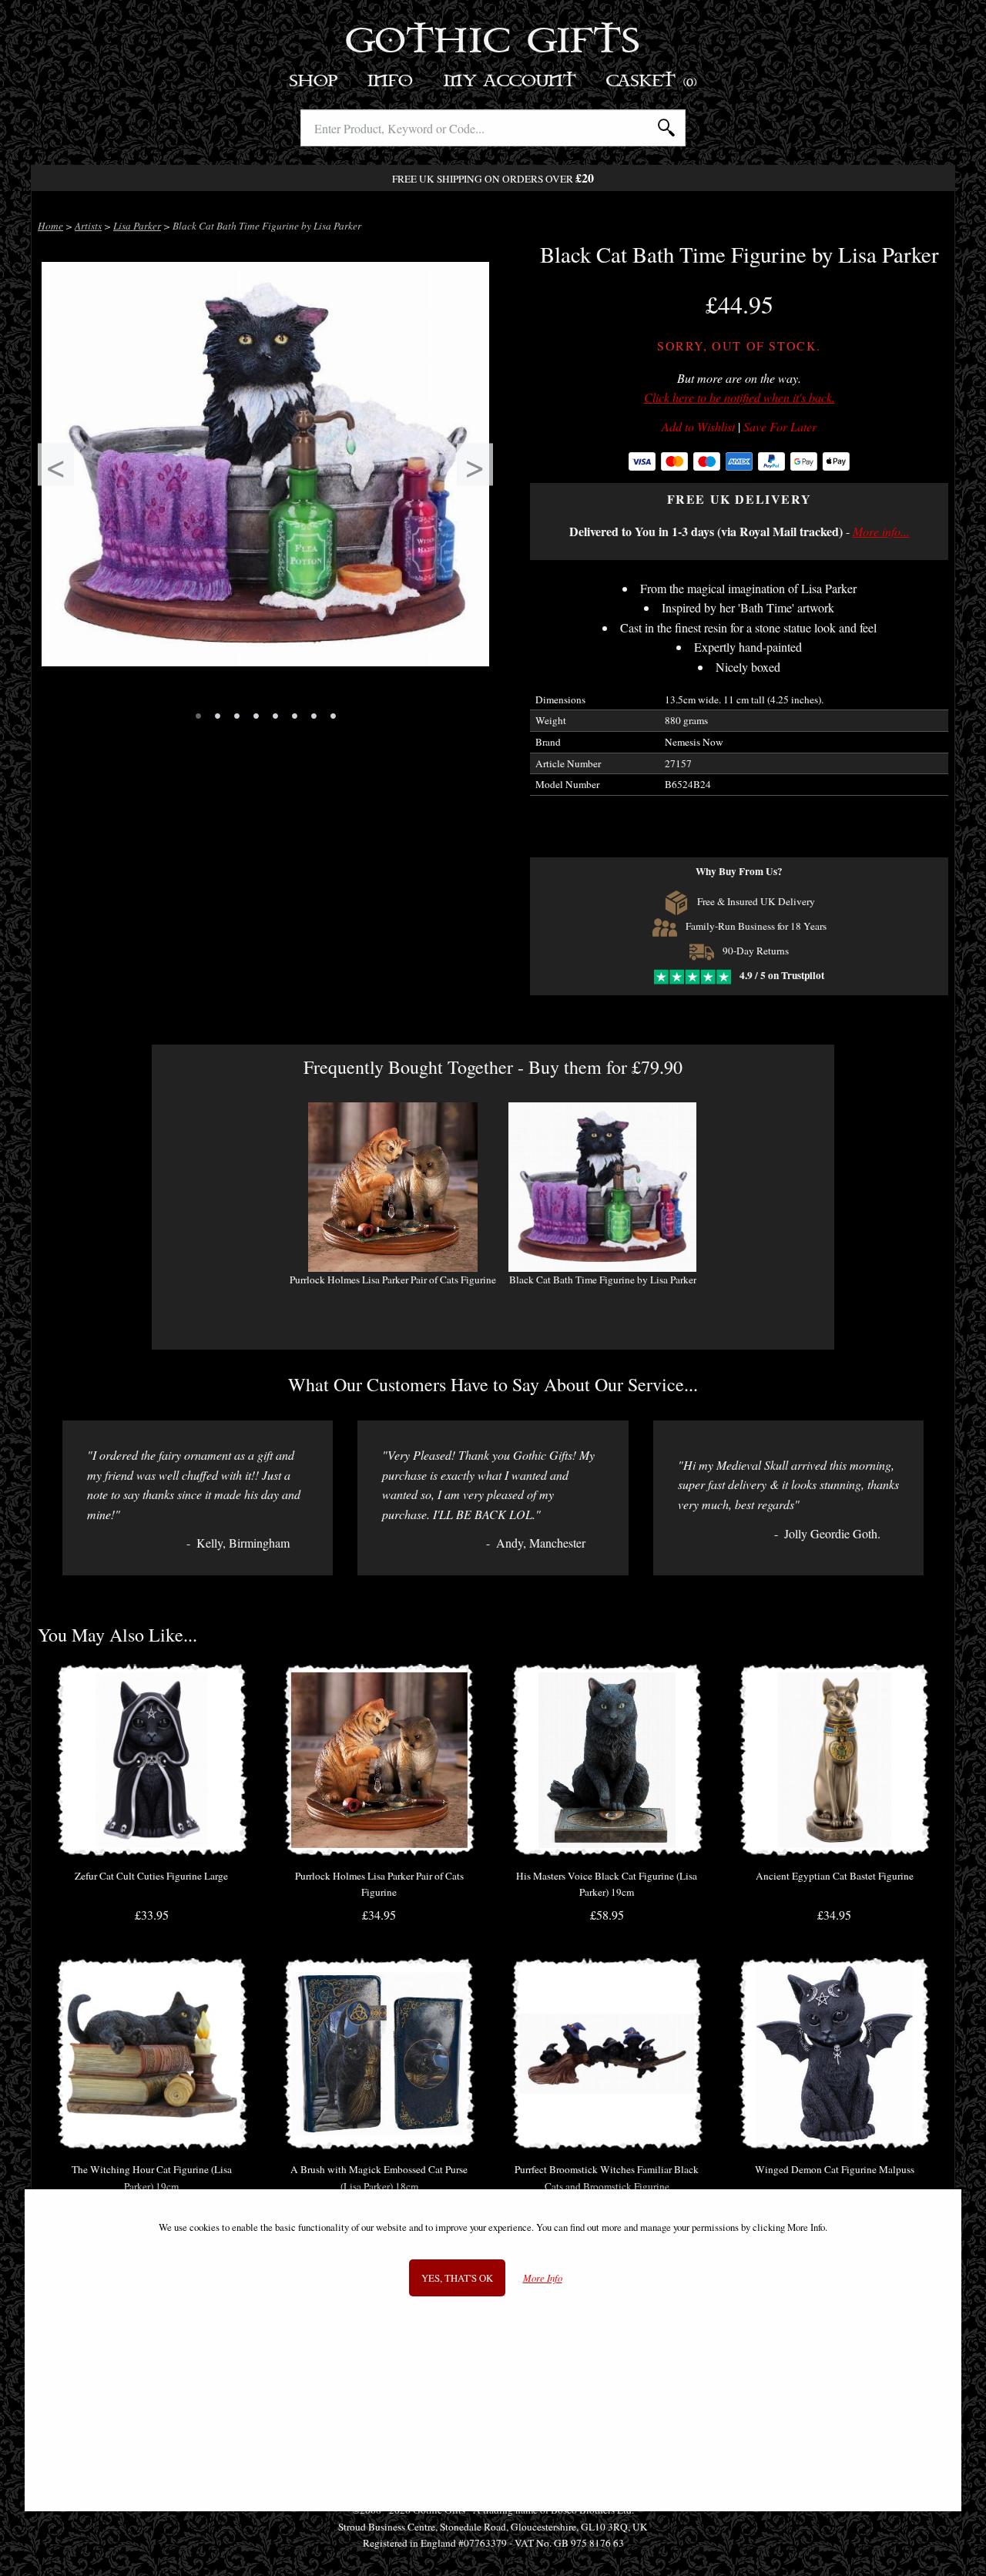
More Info (543, 2278)
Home (50, 226)
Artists (88, 226)
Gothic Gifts (493, 42)
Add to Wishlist (698, 427)
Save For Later (780, 427)
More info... (881, 531)
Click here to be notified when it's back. (739, 397)
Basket (652, 81)
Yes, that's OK (457, 2278)
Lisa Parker (137, 226)
